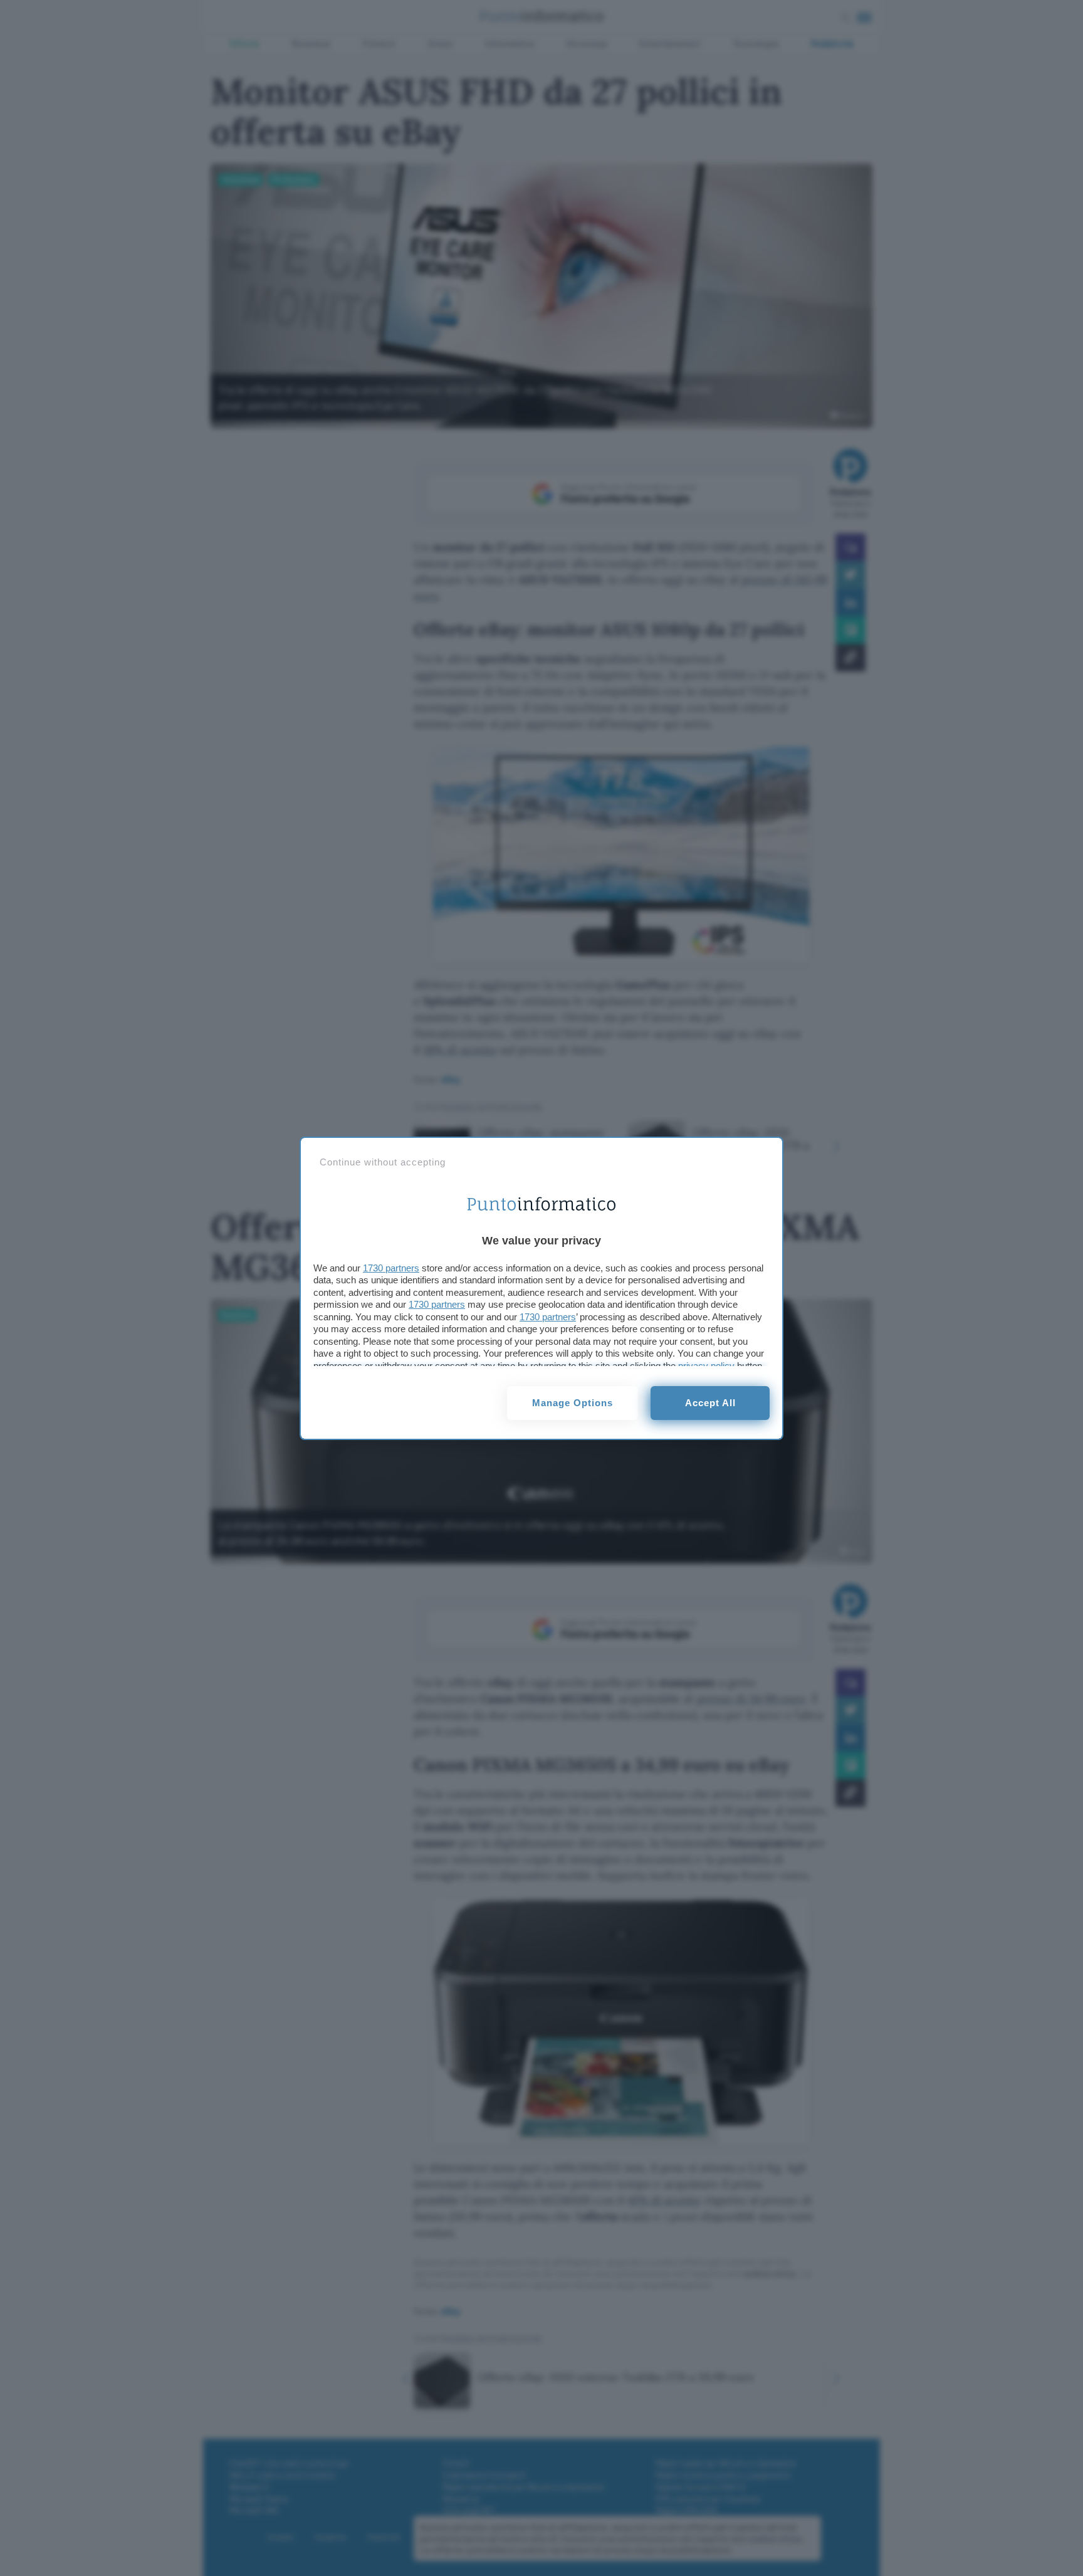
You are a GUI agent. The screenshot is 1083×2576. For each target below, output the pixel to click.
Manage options (573, 1403)
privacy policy (706, 1366)
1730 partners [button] (391, 1268)
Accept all (710, 1403)
